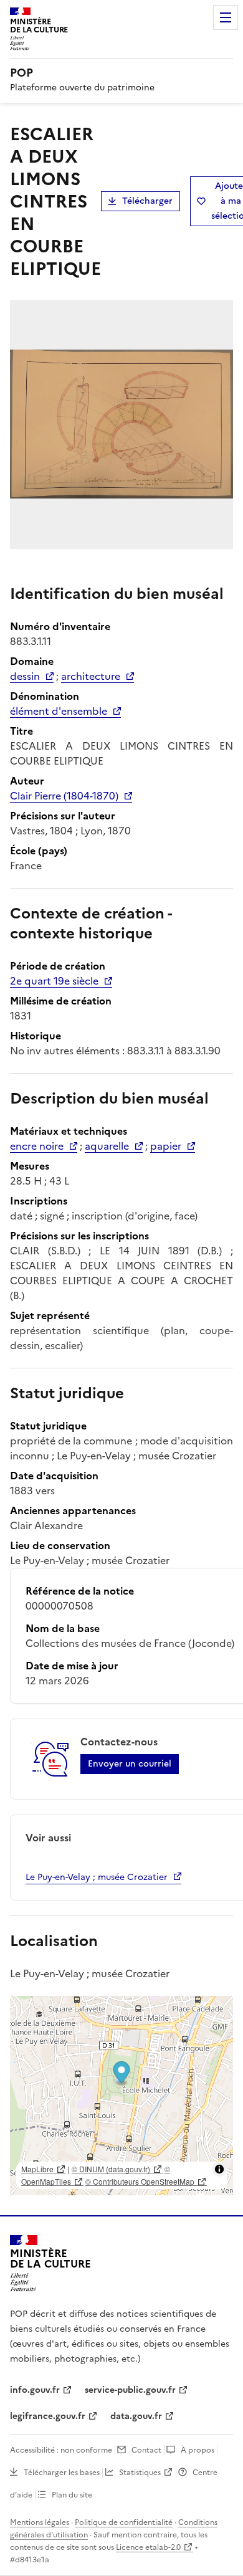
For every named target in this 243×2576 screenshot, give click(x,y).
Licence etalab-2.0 (148, 2547)
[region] (121, 2096)
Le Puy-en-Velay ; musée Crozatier (97, 1877)
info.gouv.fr (35, 2390)
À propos (198, 2450)
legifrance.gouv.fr (48, 2416)
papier (166, 1146)
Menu (226, 17)
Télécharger (147, 201)
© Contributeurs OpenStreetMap (140, 2181)
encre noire (37, 1146)
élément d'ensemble (59, 711)
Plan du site (72, 2495)
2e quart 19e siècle (54, 981)
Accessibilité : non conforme (61, 2450)
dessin (25, 676)
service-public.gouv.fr (130, 2390)
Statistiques (140, 2473)
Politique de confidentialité (124, 2522)
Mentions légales (40, 2522)
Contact (146, 2450)
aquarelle (107, 1146)
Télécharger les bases (62, 2473)
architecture (91, 676)
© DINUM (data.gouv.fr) (111, 2169)
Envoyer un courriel (130, 1764)
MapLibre (37, 2169)
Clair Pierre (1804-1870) (64, 796)
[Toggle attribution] (219, 2169)
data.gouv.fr (136, 2416)
